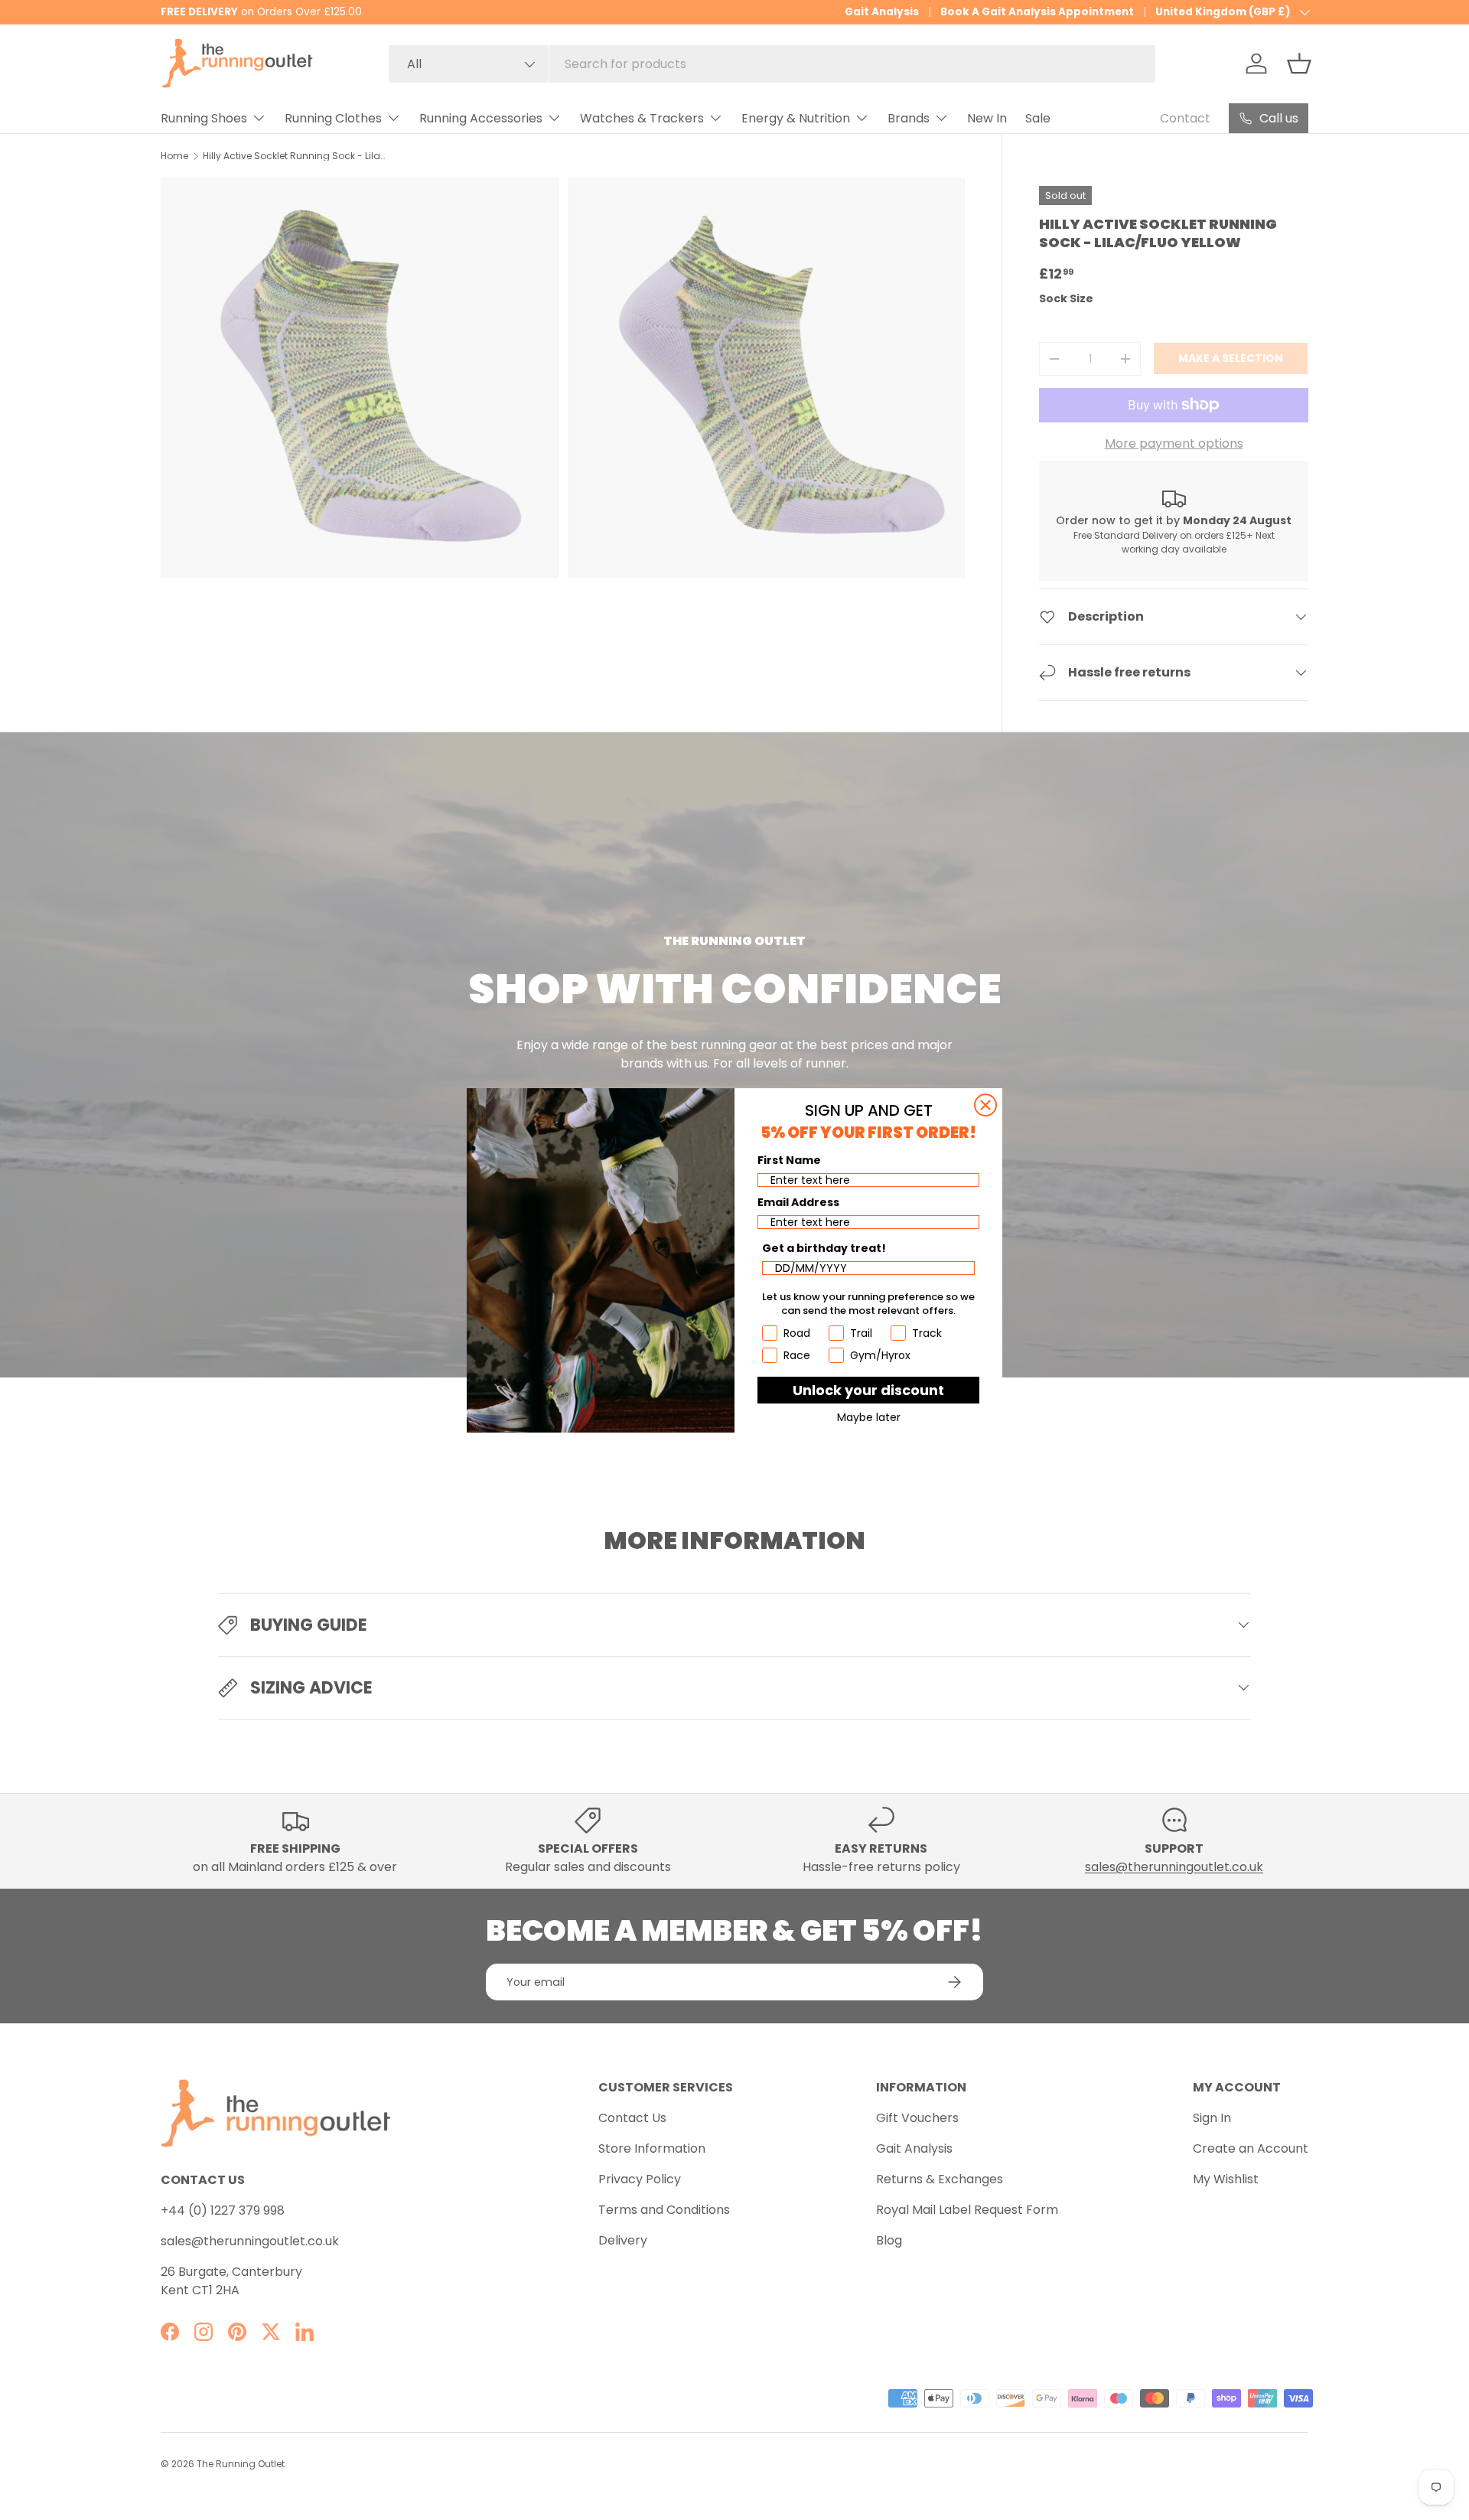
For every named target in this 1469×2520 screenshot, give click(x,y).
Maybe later (869, 1417)
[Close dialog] (985, 1105)
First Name (789, 1160)
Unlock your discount (868, 1390)
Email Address (798, 1202)
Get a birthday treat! (824, 1248)
